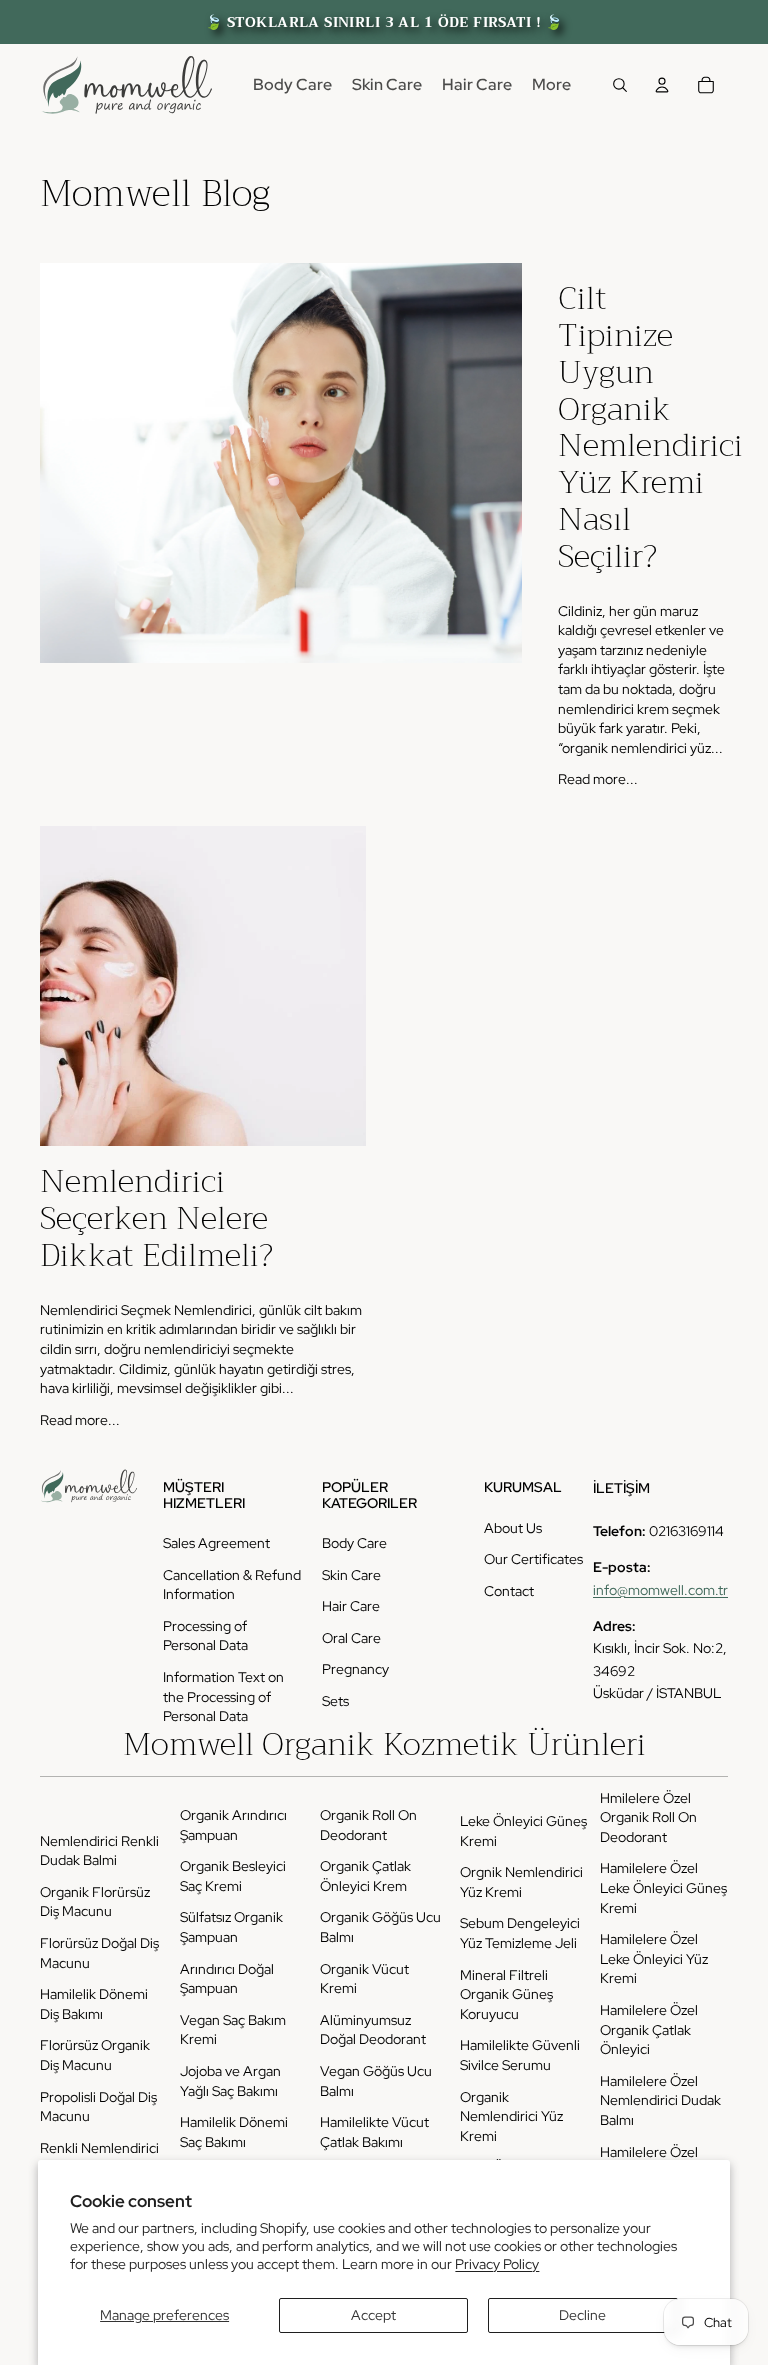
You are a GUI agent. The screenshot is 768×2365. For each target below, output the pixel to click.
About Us (513, 1528)
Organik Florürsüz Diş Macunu (95, 1902)
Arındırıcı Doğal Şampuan (227, 1979)
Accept (373, 2315)
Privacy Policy (497, 2264)
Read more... (598, 779)
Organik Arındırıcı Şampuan (233, 1825)
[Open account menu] (662, 85)
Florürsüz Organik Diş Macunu (95, 2055)
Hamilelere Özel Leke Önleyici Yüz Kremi (654, 1958)
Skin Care (351, 1575)
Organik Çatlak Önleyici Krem (365, 1876)
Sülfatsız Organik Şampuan (231, 1927)
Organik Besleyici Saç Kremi (233, 1876)
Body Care (354, 1543)
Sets (335, 1701)
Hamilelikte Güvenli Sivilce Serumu (520, 2055)
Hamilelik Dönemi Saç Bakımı (234, 2132)
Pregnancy (355, 1669)
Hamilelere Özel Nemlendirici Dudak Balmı (660, 2100)
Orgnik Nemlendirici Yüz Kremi (521, 1882)
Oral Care (351, 1638)
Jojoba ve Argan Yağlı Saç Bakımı (230, 2081)
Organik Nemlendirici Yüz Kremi (511, 2116)
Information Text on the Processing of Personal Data (223, 1696)
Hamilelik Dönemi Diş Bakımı (94, 2004)
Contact (509, 1591)
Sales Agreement (216, 1543)
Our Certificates (533, 1559)
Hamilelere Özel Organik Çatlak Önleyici (649, 2029)
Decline (582, 2315)
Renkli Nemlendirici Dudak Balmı (99, 2158)
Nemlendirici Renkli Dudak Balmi (99, 1851)
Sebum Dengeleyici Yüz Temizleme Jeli (520, 1933)
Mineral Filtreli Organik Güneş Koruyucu (506, 1994)
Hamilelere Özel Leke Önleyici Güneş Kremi (663, 1887)
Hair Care (351, 1606)
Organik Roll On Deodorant (368, 1825)
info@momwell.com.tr (660, 1590)
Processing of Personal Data (205, 1636)
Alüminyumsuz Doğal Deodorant (373, 2030)
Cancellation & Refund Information (232, 1585)
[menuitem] (551, 85)
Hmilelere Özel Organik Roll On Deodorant (648, 1817)
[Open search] (620, 85)
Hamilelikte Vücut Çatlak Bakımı (374, 2132)
